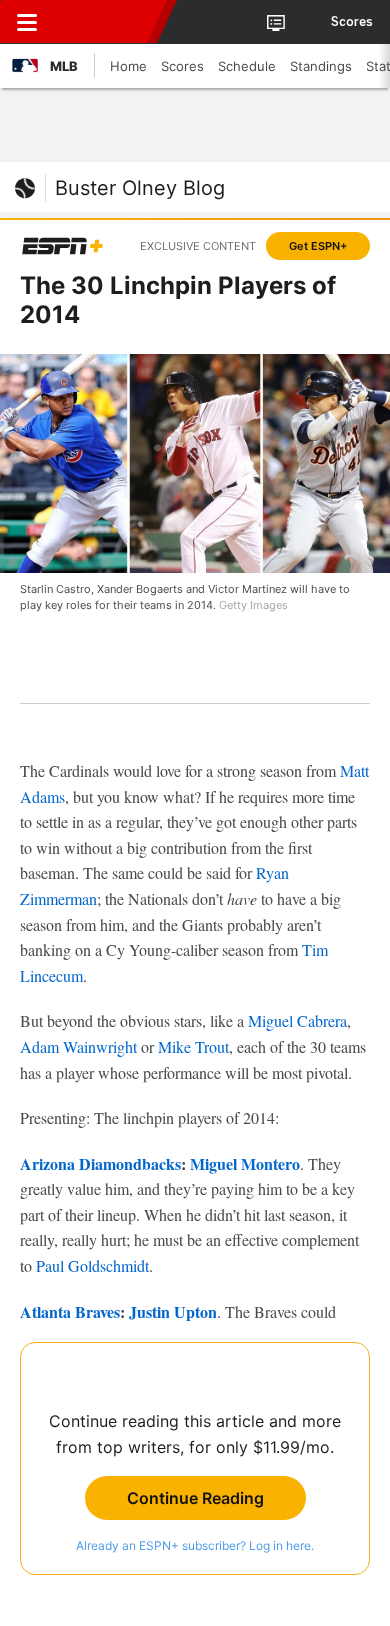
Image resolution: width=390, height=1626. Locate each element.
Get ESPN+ (318, 246)
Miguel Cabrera (297, 1020)
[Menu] (27, 22)
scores (352, 22)
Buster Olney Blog (140, 188)
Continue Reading (195, 1498)
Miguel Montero (245, 1163)
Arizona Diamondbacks (100, 1163)
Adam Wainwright (78, 1046)
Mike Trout (193, 1046)
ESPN (107, 22)
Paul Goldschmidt (92, 1265)
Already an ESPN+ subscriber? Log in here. (195, 1545)
